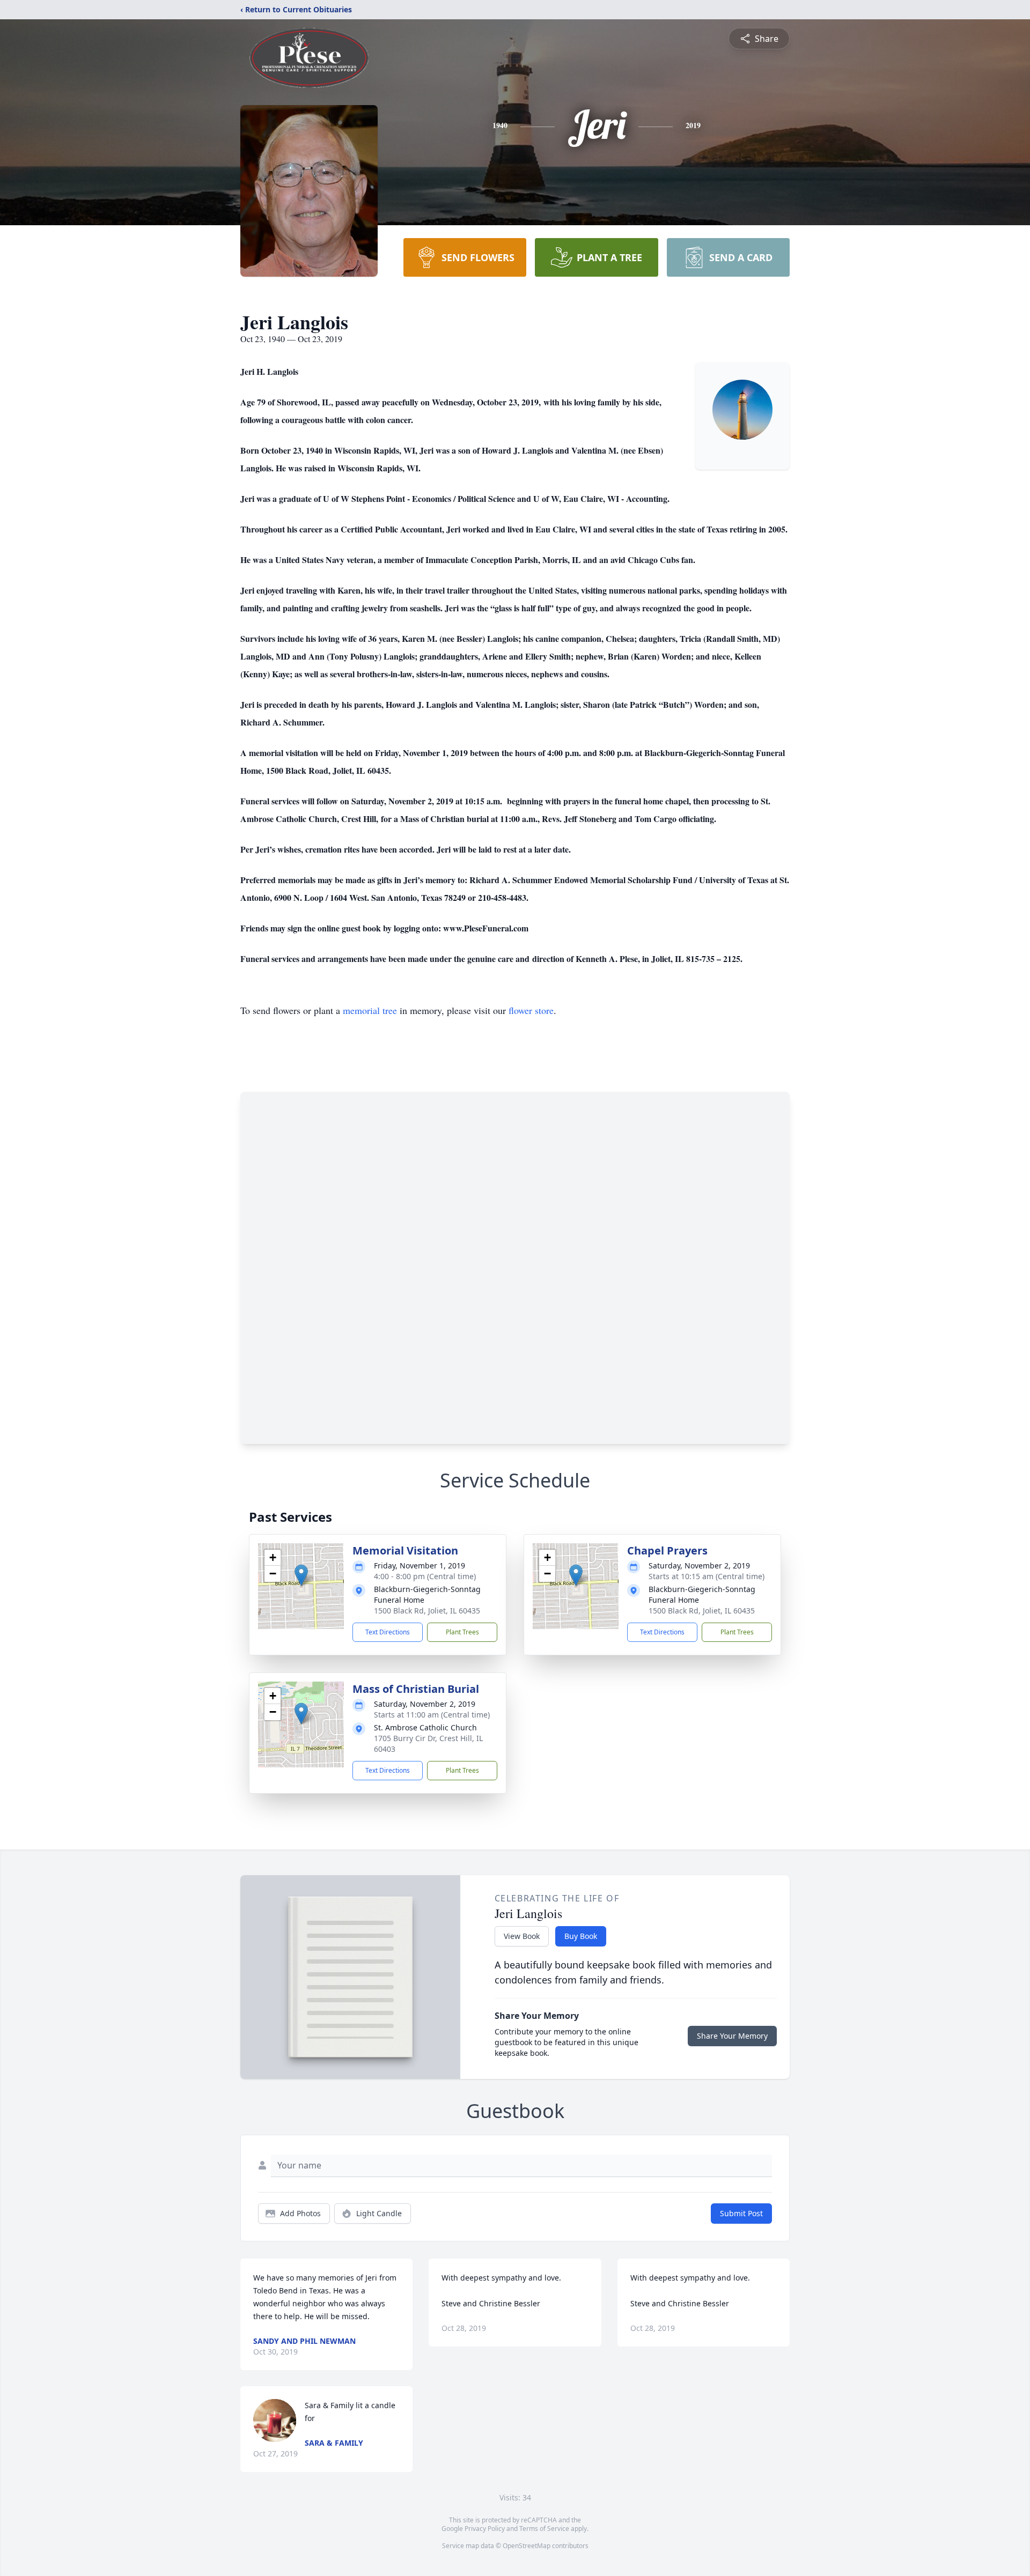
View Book (522, 1936)
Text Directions (388, 1632)
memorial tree (370, 1010)
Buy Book (581, 1936)
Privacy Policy (485, 2529)
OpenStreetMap (527, 2546)
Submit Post (741, 2213)
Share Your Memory (732, 2036)
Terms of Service (544, 2529)
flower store (531, 1010)
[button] (301, 1575)
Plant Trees (462, 1632)
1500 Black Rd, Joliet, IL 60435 (427, 1611)
